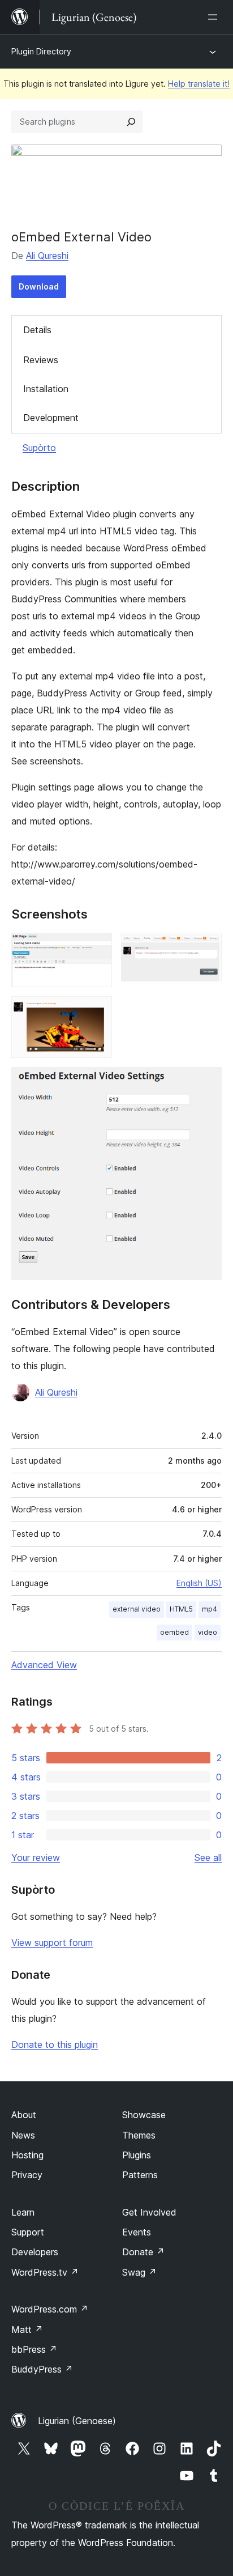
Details (37, 330)
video (208, 1632)
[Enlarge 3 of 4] (97, 1011)
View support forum (52, 1942)
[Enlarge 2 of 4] (206, 948)
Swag (139, 2272)
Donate (143, 2252)
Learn (23, 2212)
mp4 (210, 1609)
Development (51, 418)
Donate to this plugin (55, 2044)
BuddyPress (42, 2369)
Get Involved (149, 2212)
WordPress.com (50, 2309)
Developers (35, 2252)
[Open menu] (215, 17)
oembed (174, 1632)
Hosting (27, 2155)
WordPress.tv (45, 2272)
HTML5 (181, 1609)
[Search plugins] (131, 122)
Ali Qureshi (47, 256)
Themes (139, 2135)
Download (39, 286)
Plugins (137, 2155)
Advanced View (44, 1665)
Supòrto (39, 448)
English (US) (199, 1583)
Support (28, 2232)
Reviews (41, 360)
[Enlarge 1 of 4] (97, 948)
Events (137, 2232)
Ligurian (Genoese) (77, 2421)
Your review (36, 1857)
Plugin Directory (41, 51)
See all (208, 1857)
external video (137, 1609)
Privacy (27, 2175)
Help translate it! (199, 84)
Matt (27, 2330)
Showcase (144, 2115)
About (24, 2115)
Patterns (140, 2175)
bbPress (34, 2349)
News (23, 2135)
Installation (46, 389)
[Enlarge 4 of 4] (206, 1082)
